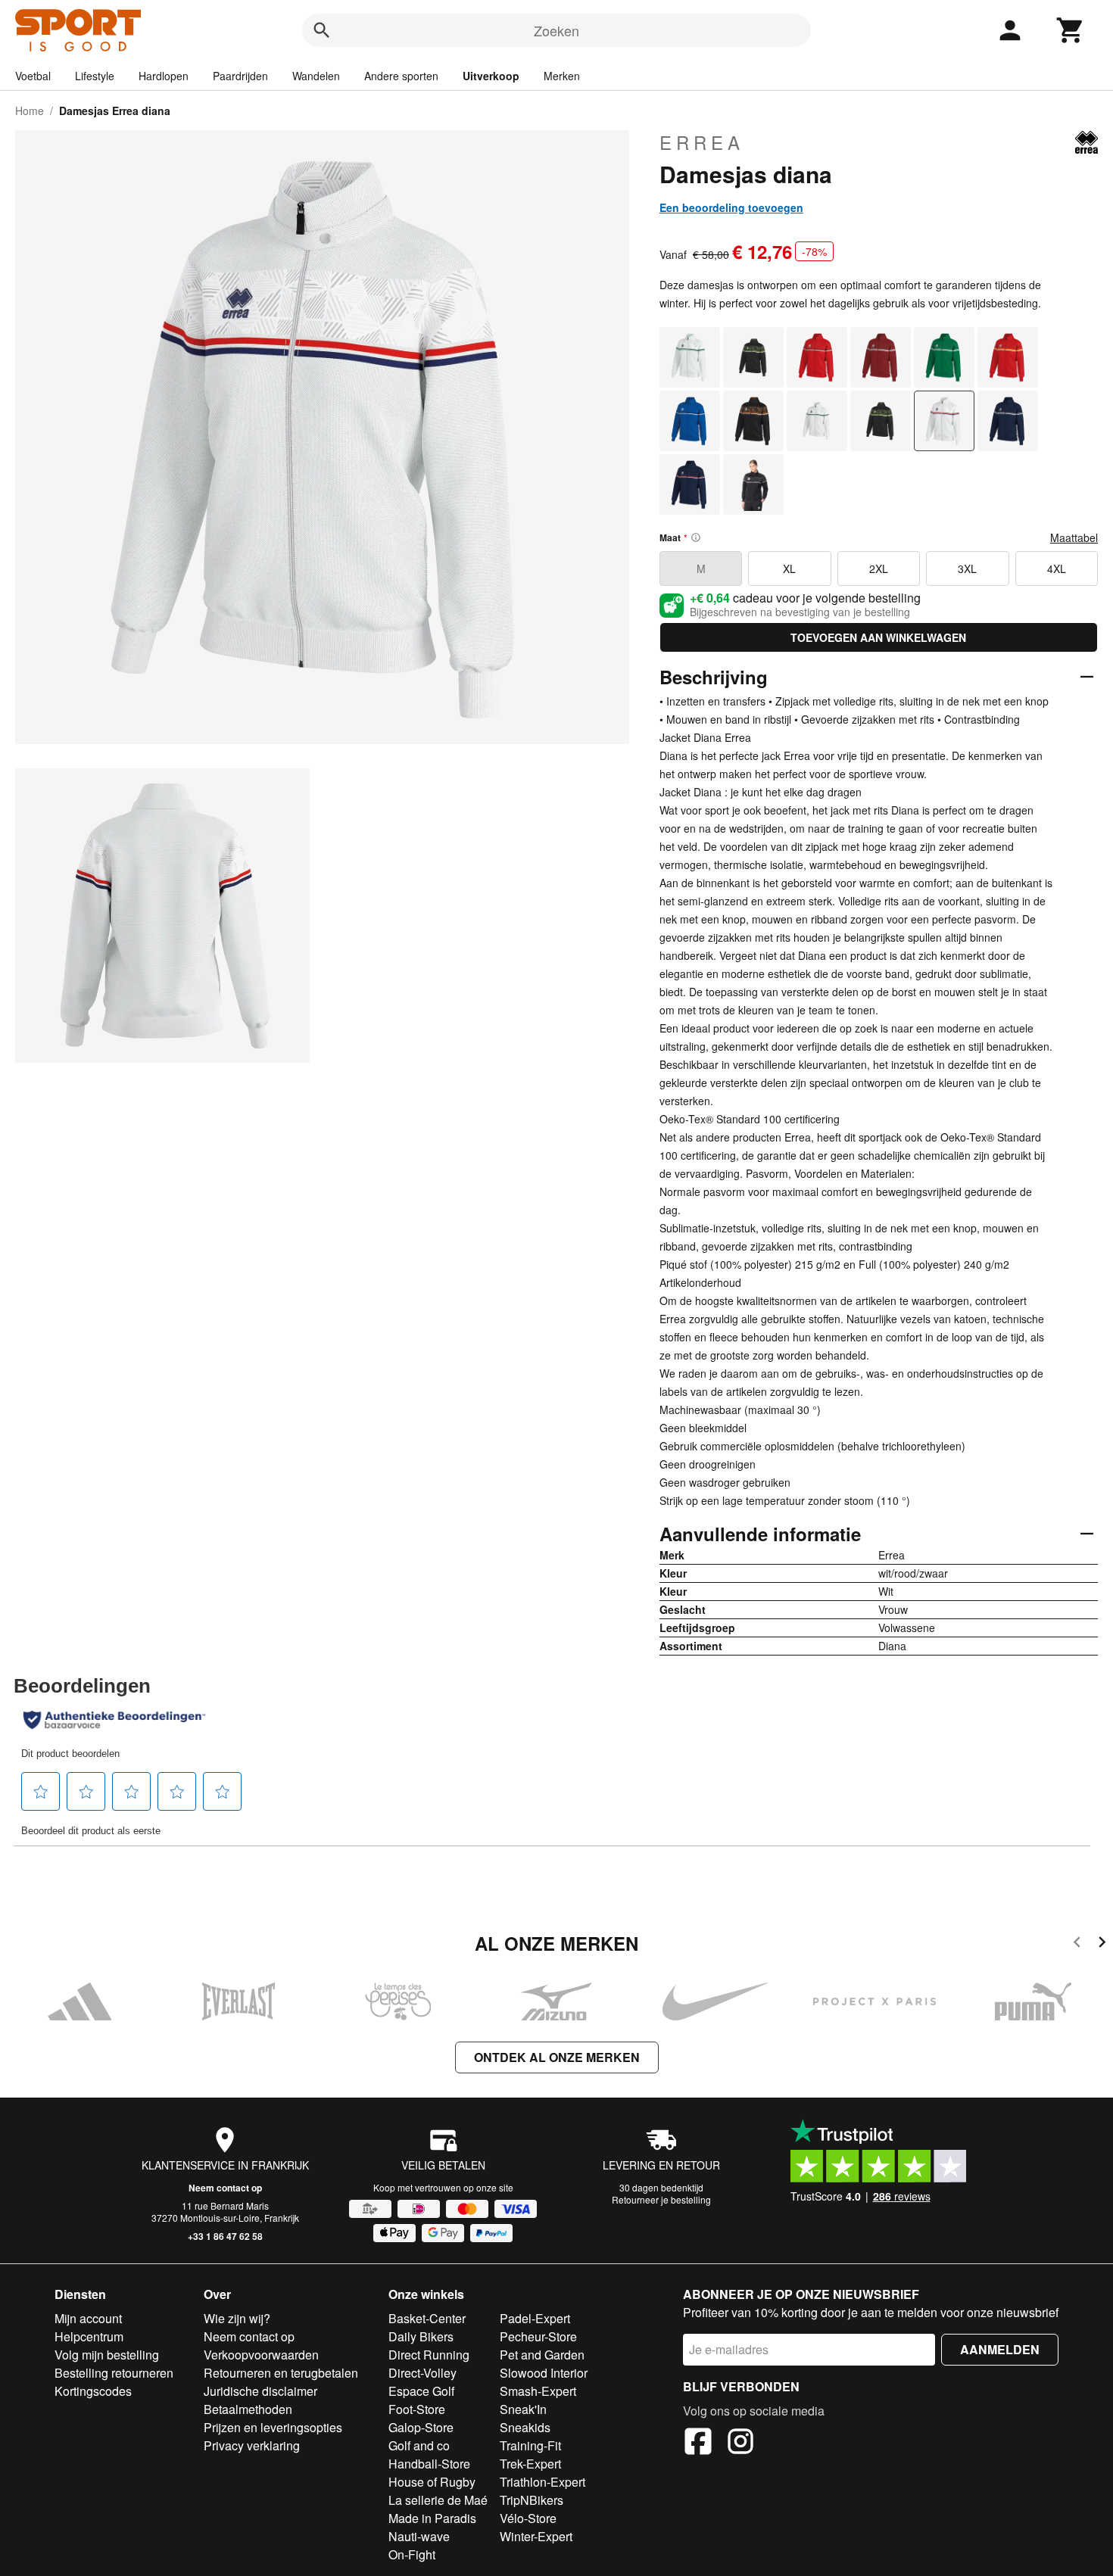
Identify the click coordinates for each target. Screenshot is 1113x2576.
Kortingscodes (93, 2391)
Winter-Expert (536, 2536)
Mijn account (88, 2318)
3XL (967, 568)
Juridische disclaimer (260, 2391)
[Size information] (696, 537)
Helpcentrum (89, 2336)
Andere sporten (401, 76)
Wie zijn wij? (237, 2318)
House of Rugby (432, 2482)
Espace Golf (421, 2391)
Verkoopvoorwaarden (261, 2355)
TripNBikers (532, 2500)
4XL (1057, 568)
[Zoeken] (322, 30)
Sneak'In (523, 2409)
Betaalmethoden (248, 2409)
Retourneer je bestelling (661, 2199)
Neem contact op (225, 2188)
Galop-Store (421, 2427)
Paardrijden (240, 76)
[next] (1102, 1944)
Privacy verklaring (252, 2445)
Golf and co (419, 2445)
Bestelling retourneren (114, 2373)
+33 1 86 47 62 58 (225, 2236)
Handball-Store (429, 2464)
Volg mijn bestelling (107, 2355)
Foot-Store (417, 2409)
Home (30, 111)
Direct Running (429, 2355)
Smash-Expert (538, 2391)
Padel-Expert (535, 2318)
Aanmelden (1000, 2349)
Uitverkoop (491, 76)
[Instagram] (740, 2444)
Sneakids (525, 2427)
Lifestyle (95, 76)
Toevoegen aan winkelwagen (878, 637)
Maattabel (1074, 537)
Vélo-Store (528, 2518)
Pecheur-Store (538, 2336)
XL (789, 568)
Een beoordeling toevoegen (731, 207)
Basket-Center (427, 2318)
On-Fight (412, 2554)
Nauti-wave (419, 2536)
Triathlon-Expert (542, 2482)
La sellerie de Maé (438, 2500)
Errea (702, 142)
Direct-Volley (422, 2373)
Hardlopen (164, 76)
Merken (562, 76)
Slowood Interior (544, 2373)
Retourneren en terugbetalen (281, 2373)
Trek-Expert (530, 2464)
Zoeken (556, 30)
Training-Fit (530, 2445)
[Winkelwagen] (1071, 30)
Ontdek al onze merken (557, 2057)
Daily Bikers (421, 2336)
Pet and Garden (542, 2355)
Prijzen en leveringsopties (273, 2427)
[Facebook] (698, 2444)
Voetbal (33, 76)
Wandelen (316, 76)
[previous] (1077, 1944)
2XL (879, 568)
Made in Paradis (432, 2518)
